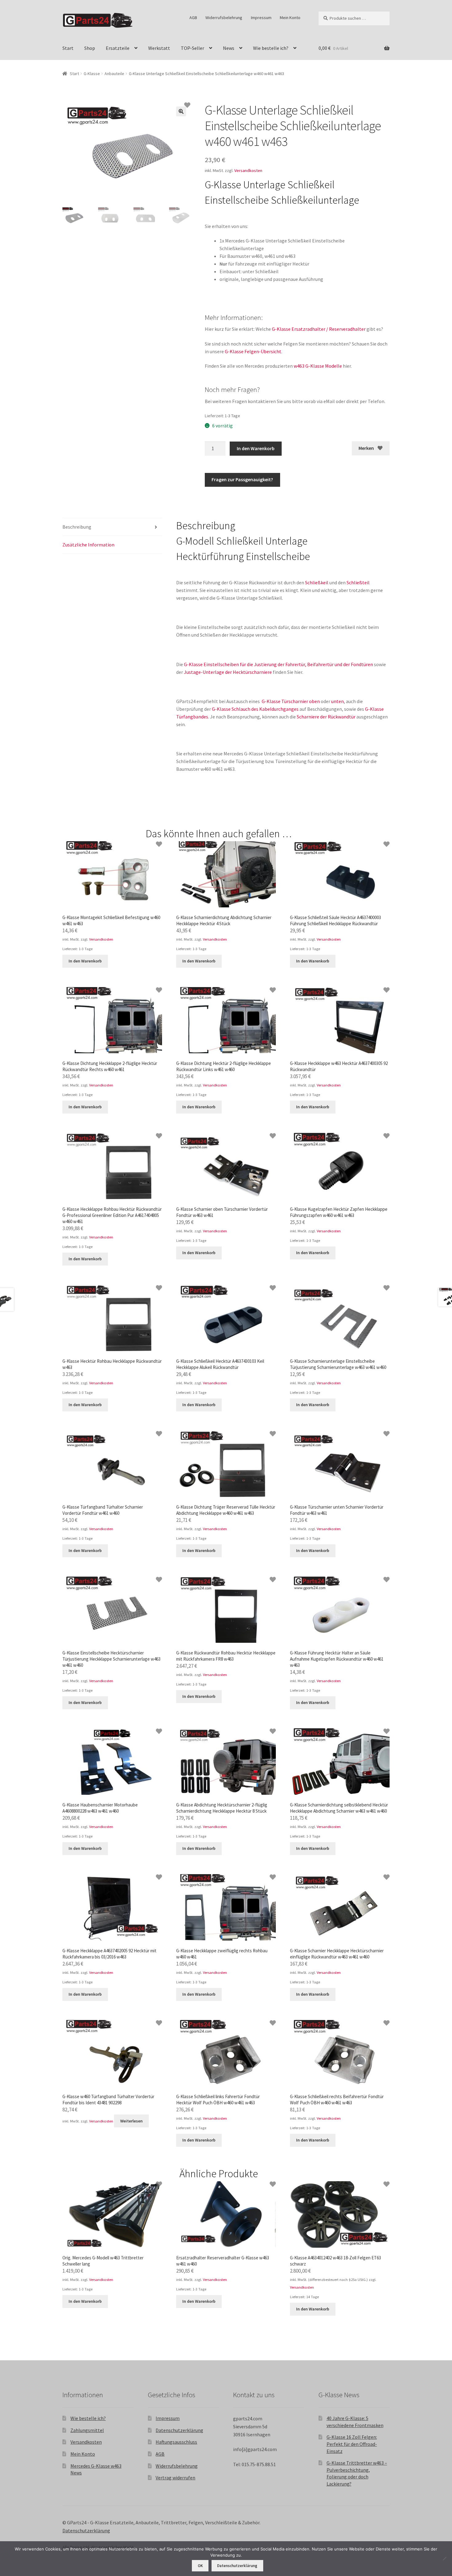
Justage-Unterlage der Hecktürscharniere (228, 672)
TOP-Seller (192, 48)
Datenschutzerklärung (179, 2430)
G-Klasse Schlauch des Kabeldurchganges (255, 709)
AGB (193, 18)
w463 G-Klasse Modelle (318, 366)
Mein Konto (290, 18)
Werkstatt (159, 48)
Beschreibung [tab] (77, 527)
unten (337, 701)
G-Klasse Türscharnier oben (291, 701)
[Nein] (444, 2558)
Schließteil (358, 582)
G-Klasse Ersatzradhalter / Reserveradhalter (319, 329)
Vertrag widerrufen (175, 2478)
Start (68, 48)
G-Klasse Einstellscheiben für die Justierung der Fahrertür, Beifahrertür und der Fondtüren (278, 664)
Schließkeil (317, 582)
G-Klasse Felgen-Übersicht (253, 351)
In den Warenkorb (256, 448)
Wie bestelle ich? (271, 48)
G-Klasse (92, 74)
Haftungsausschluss (176, 2442)
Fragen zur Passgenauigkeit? (242, 479)
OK (200, 2566)
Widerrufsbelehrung (224, 18)
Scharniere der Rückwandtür (326, 717)
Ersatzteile (118, 48)
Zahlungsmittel (87, 2430)
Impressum (261, 18)
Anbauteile (114, 74)
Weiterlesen (131, 2121)
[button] (181, 111)
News (229, 48)
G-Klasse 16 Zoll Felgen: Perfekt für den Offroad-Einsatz (352, 2444)
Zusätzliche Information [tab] (88, 545)
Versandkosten (248, 170)
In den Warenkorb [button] (85, 961)
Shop (90, 48)
